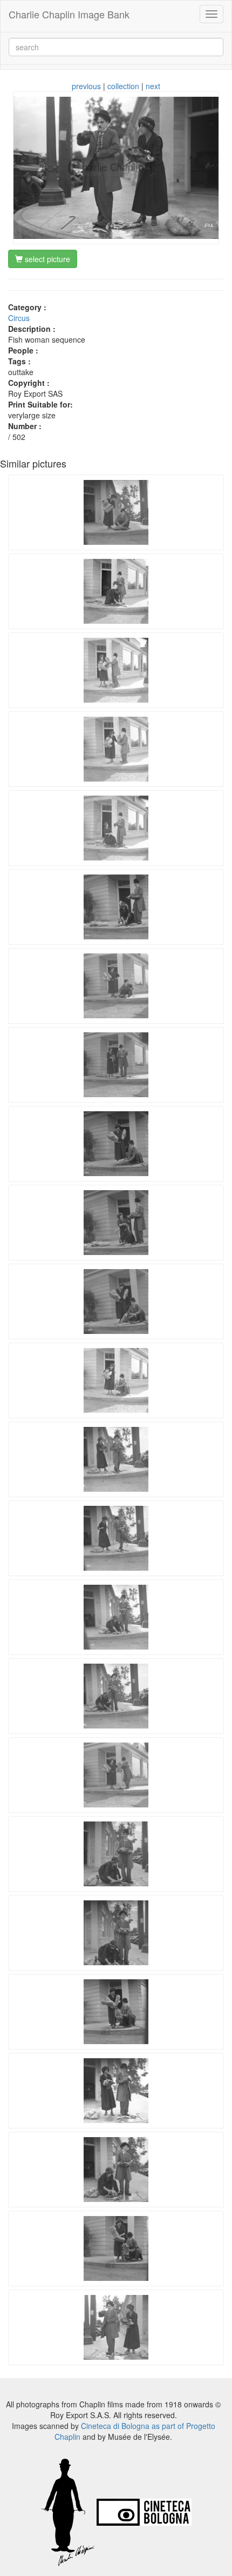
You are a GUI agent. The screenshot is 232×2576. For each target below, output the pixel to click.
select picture (46, 259)
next (153, 86)
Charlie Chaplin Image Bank (69, 14)
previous (86, 86)
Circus (19, 318)
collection (123, 86)
